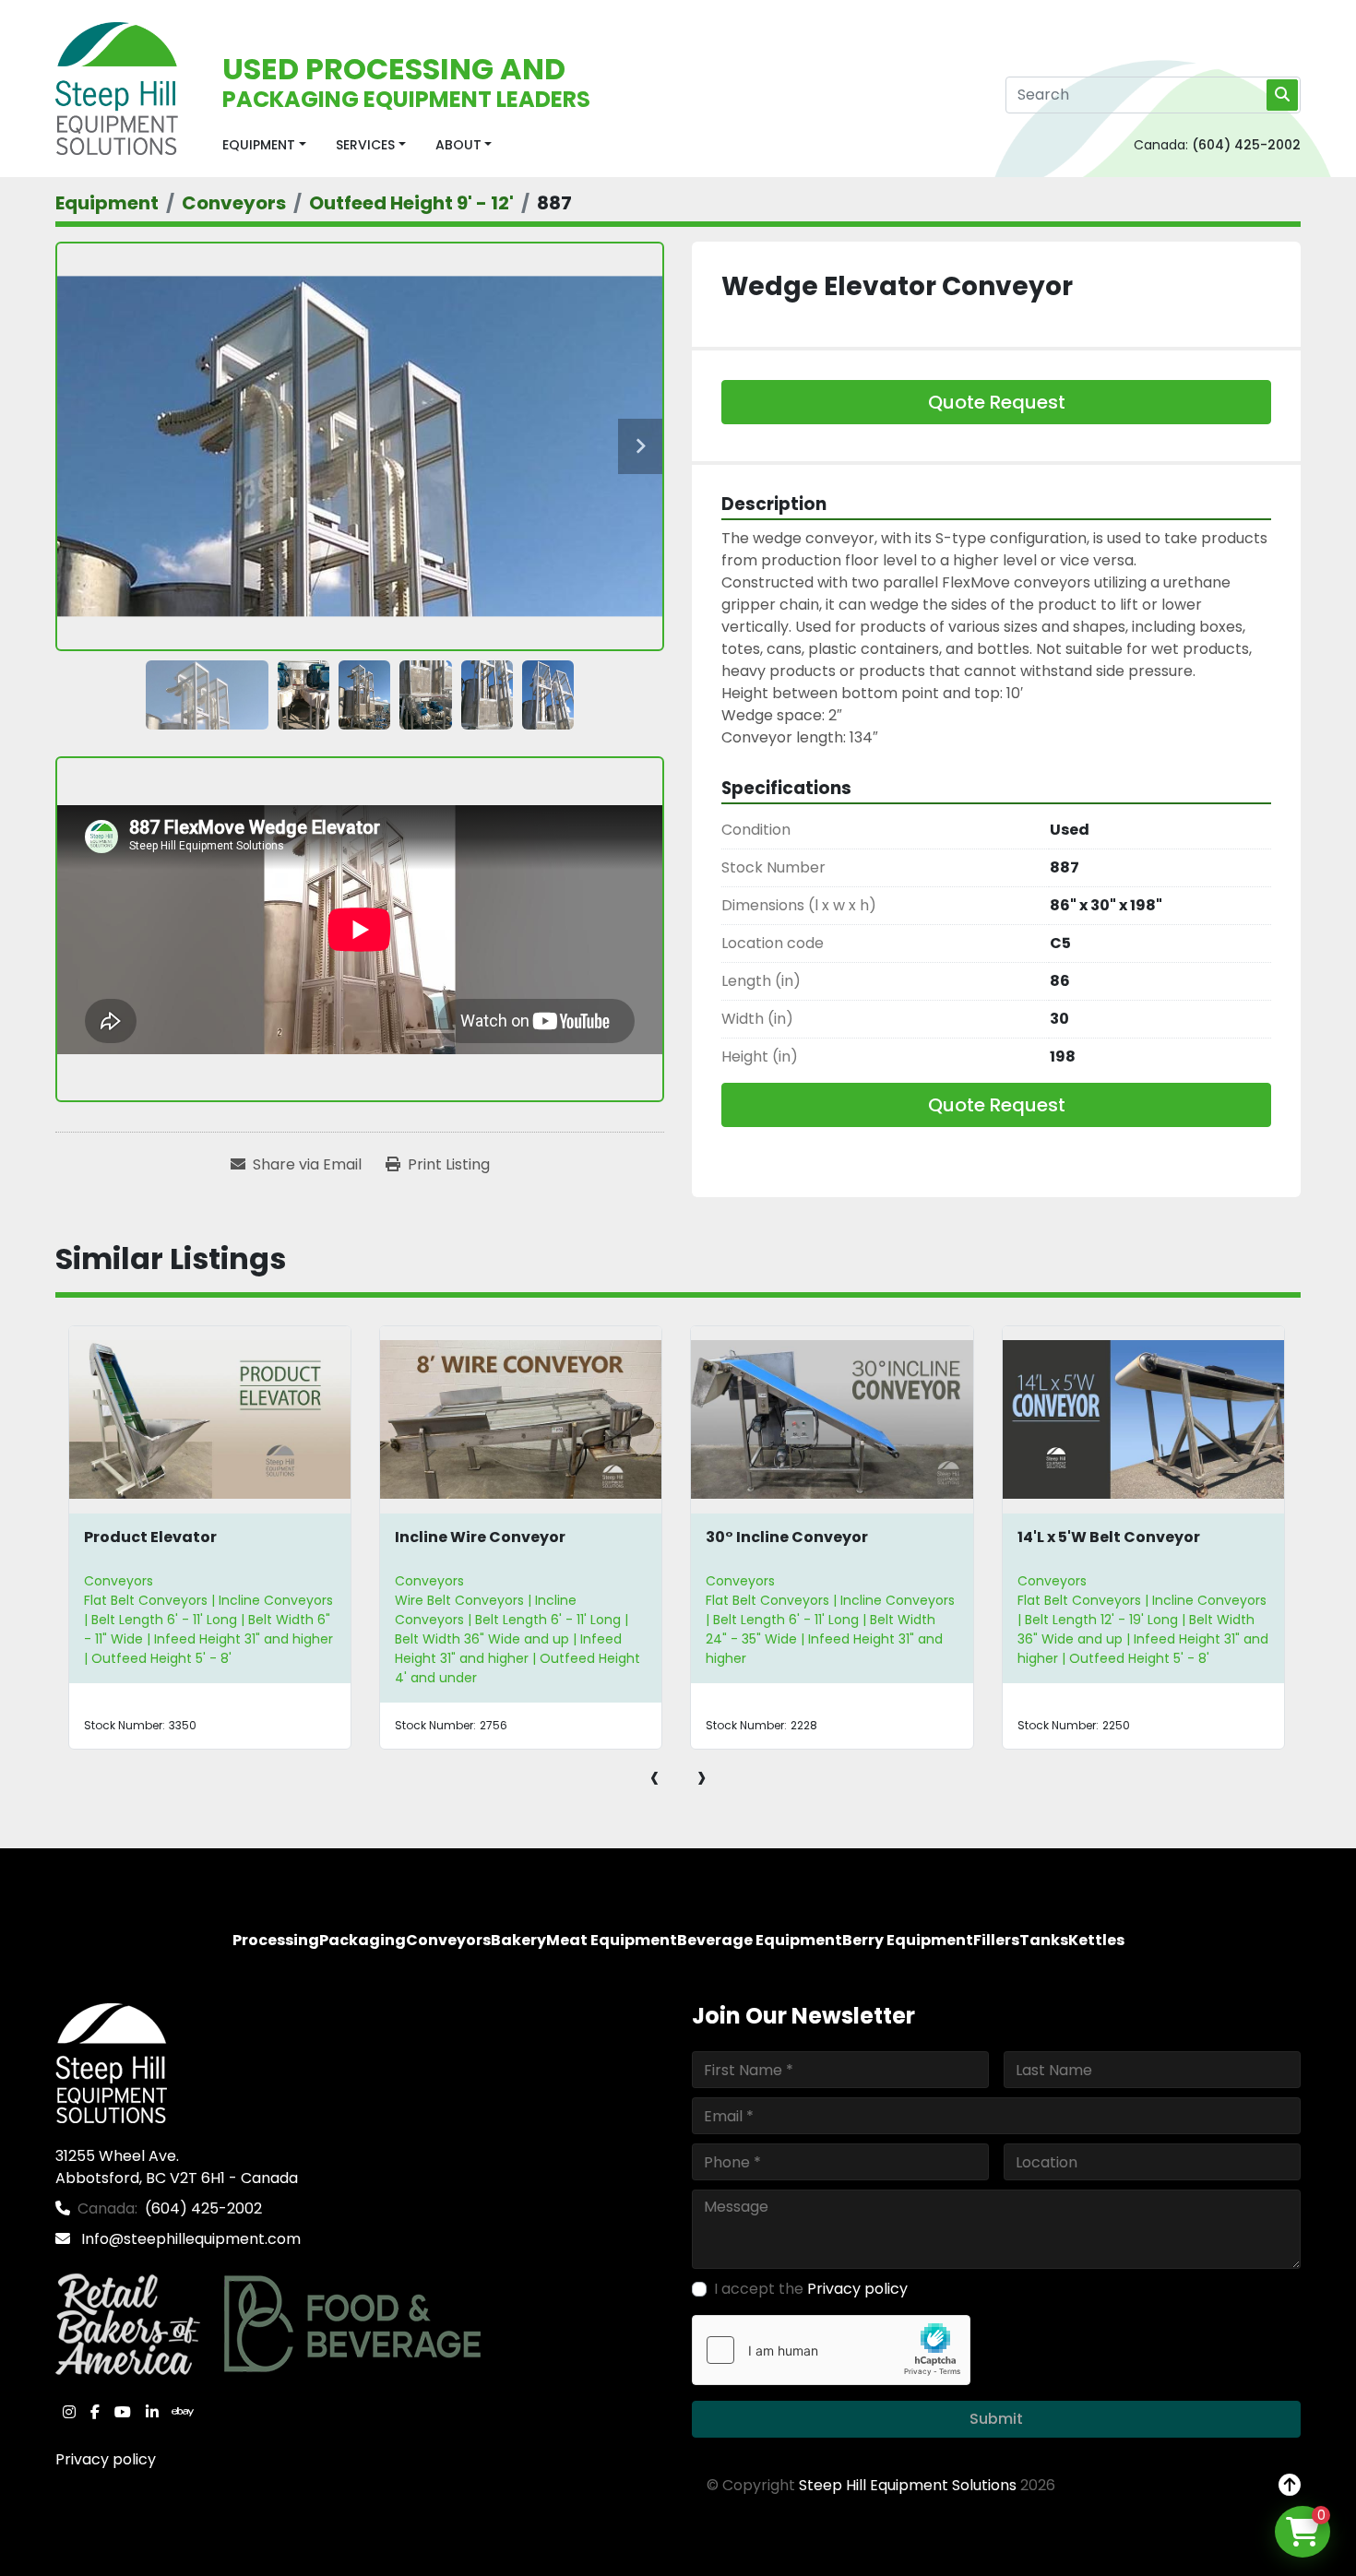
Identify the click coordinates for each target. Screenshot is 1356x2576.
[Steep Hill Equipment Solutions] (111, 2062)
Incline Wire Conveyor (480, 1537)
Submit (996, 2419)
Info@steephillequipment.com (189, 2239)
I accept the (811, 2289)
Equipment (259, 145)
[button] (264, 145)
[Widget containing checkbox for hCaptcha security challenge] (831, 2350)
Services (365, 145)
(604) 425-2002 (1246, 145)
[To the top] (1290, 2486)
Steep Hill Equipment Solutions (908, 2485)
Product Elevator (150, 1537)
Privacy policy (106, 2459)
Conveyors (119, 1581)
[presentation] (654, 1776)
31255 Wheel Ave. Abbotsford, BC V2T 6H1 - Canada (177, 2167)
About (458, 145)
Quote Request (997, 402)
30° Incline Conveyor (787, 1537)
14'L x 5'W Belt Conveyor (1109, 1537)
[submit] (1282, 95)
